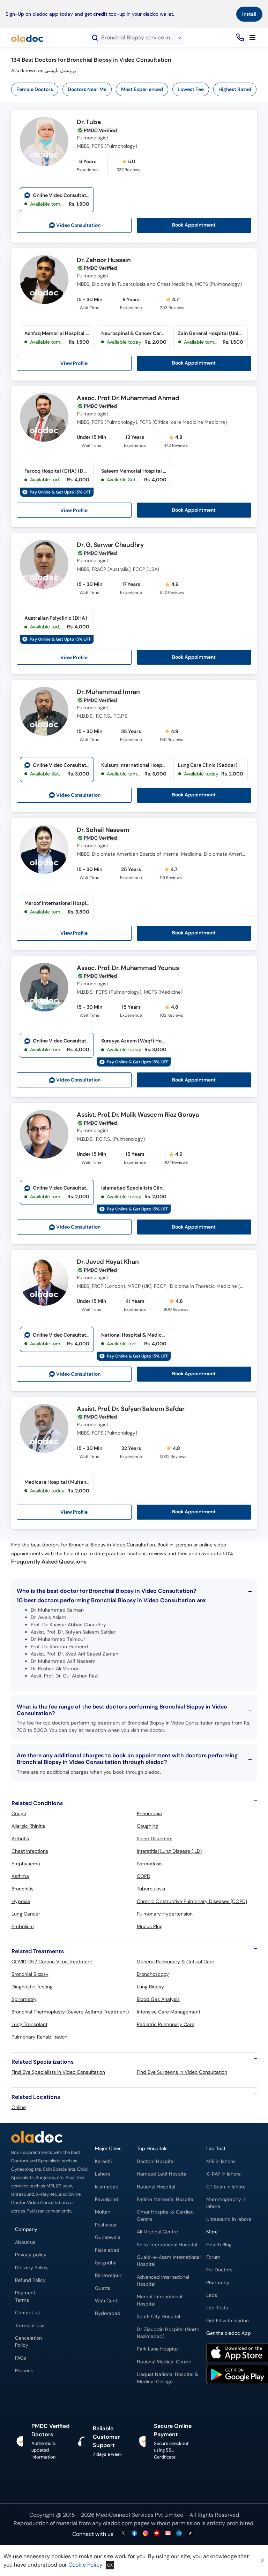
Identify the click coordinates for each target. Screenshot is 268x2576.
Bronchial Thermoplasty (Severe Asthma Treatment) (70, 2012)
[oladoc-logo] (27, 38)
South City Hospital (158, 2317)
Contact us (27, 2313)
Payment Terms (25, 2296)
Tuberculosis (151, 1889)
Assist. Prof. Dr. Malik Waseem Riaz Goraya (138, 1115)
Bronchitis (23, 1889)
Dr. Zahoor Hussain (104, 260)
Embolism (23, 1926)
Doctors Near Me (87, 89)
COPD (144, 1876)
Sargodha (106, 2263)
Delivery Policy (31, 2268)
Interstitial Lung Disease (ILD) (169, 1851)
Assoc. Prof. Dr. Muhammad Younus (128, 968)
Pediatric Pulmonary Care (166, 2024)
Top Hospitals (152, 2149)
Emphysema (26, 1864)
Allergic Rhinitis (28, 1826)
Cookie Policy (85, 2565)
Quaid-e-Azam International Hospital (169, 2261)
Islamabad (107, 2187)
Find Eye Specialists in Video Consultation (58, 2072)
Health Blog (219, 2245)
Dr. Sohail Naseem (103, 830)
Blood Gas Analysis (158, 1999)
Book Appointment (194, 225)
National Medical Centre (164, 2362)
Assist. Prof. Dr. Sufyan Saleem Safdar (131, 1409)
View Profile (74, 363)
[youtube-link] (157, 2534)
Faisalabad (107, 2250)
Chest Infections (30, 1851)
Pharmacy (218, 2283)
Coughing (147, 1826)
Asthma (20, 1876)
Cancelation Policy (28, 2342)
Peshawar (106, 2225)
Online (19, 2107)
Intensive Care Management (169, 2012)
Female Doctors (35, 89)
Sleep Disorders (155, 1839)
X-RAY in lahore (224, 2174)
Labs (212, 2295)
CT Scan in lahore (226, 2187)
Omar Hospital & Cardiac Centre (165, 2215)
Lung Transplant (29, 2024)
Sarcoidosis (150, 1864)
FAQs (21, 2358)
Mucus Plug (150, 1926)
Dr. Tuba (89, 122)
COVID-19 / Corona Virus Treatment (52, 1962)
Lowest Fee (191, 89)
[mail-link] (168, 2534)
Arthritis (20, 1839)
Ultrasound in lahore (229, 2219)
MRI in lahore (221, 2161)
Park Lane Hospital (158, 2349)
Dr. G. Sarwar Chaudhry (110, 545)
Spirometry (24, 1999)
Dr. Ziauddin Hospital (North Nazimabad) (168, 2333)
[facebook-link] (134, 2534)
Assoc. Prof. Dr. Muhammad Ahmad (128, 398)
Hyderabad (108, 2313)
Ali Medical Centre (157, 2232)
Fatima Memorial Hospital (166, 2199)
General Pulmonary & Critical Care (176, 1962)
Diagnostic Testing (32, 1987)
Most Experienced (142, 89)
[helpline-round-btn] (239, 38)
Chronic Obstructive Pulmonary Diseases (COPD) (192, 1901)
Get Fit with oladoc (228, 2321)
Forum (213, 2257)
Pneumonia (149, 1813)
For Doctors (219, 2270)
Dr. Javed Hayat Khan (108, 1262)
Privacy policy (31, 2255)
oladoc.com (118, 2523)
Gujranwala (108, 2237)
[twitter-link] (123, 2534)
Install (249, 14)
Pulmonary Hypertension (165, 1914)
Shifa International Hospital (167, 2245)
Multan (103, 2212)
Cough (19, 1813)
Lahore (103, 2174)
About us (25, 2242)
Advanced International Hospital (163, 2281)
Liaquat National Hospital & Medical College (167, 2378)
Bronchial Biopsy (30, 1974)
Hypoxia (21, 1901)
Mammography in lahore (226, 2203)
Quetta (103, 2288)
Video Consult (78, 225)
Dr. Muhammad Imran (108, 692)
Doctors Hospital (156, 2161)
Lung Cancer (26, 1914)
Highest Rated (235, 89)
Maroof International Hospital (159, 2300)
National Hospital (156, 2187)
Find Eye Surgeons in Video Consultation (182, 2072)
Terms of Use (30, 2326)
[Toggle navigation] (252, 38)
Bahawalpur (108, 2275)
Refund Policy (30, 2280)
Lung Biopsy (150, 1987)
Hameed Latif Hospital (162, 2174)
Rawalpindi (107, 2199)
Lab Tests (217, 2308)
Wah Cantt (107, 2301)
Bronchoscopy (153, 1974)
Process (24, 2371)
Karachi (103, 2161)
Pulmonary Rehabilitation (39, 2037)
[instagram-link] (146, 2534)
